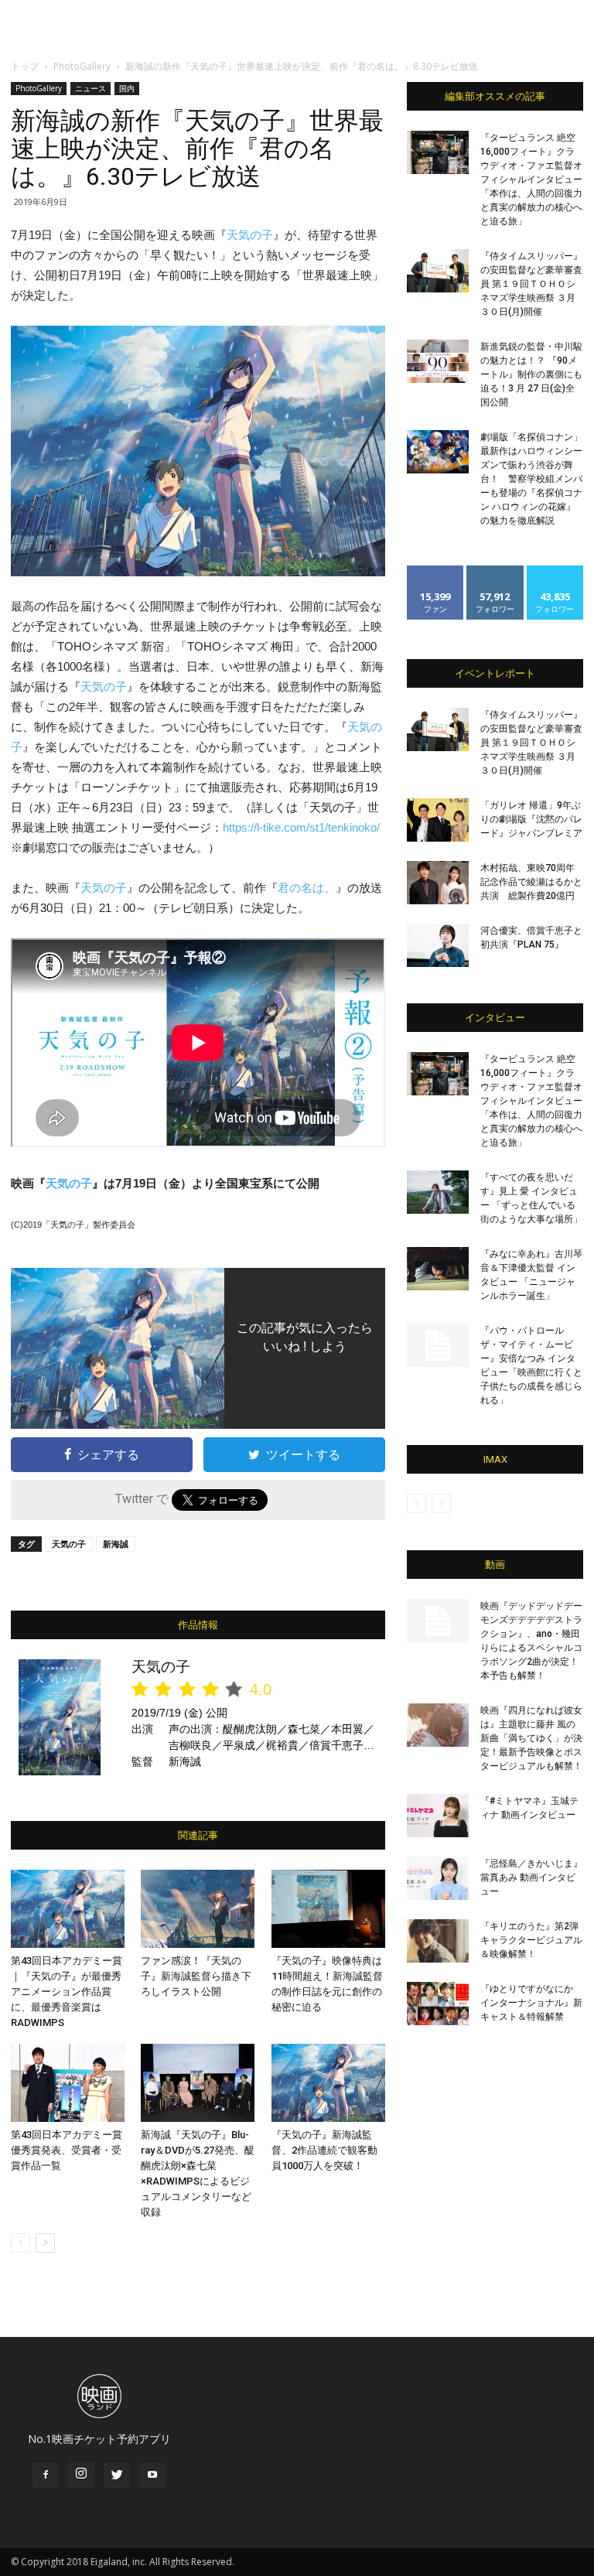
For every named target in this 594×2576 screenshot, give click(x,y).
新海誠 (116, 1544)
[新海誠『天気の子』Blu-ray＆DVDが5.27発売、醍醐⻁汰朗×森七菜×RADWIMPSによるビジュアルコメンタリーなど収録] (198, 2083)
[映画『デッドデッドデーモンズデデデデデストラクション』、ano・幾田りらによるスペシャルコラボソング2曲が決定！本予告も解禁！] (438, 1621)
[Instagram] (81, 2475)
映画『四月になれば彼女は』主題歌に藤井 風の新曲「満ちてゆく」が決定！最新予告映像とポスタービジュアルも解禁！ (531, 1738)
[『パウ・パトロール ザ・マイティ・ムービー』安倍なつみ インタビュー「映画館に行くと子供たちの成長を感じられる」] (438, 1345)
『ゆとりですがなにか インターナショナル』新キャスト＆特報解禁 (531, 2003)
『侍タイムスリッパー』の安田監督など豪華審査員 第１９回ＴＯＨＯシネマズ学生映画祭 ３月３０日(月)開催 (531, 284)
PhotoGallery (82, 66)
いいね (436, 571)
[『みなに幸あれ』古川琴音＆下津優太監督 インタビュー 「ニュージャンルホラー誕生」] (438, 1269)
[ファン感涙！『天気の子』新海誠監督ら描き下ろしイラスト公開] (198, 1909)
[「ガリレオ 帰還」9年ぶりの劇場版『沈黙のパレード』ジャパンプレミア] (438, 820)
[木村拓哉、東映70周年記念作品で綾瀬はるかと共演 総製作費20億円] (438, 883)
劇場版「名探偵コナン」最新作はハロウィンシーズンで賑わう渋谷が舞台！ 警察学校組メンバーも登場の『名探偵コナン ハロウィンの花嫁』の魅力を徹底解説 (531, 479)
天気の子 (250, 235)
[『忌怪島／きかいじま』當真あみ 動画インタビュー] (438, 1878)
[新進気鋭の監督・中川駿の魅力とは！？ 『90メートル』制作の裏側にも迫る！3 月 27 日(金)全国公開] (438, 361)
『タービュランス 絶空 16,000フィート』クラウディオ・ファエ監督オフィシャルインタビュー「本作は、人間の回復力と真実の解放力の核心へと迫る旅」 (531, 179)
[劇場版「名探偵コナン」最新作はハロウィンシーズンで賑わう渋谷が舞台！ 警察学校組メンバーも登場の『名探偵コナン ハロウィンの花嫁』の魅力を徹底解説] (438, 452)
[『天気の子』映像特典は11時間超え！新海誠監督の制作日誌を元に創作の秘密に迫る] (328, 1909)
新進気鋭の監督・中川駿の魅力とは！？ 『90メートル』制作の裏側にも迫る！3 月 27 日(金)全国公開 (531, 374)
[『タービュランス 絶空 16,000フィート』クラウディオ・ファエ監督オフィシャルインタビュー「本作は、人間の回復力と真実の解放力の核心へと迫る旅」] (438, 152)
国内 (127, 88)
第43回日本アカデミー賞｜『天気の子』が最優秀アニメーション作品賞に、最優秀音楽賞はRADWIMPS (67, 1992)
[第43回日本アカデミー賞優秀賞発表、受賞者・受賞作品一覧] (68, 2083)
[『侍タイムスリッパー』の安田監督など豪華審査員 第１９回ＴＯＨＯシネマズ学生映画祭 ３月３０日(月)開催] (438, 271)
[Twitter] (117, 2475)
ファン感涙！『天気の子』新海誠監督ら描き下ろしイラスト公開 (196, 1976)
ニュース (90, 88)
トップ (25, 66)
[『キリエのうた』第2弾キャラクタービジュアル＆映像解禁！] (438, 1941)
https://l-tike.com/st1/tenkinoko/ (301, 827)
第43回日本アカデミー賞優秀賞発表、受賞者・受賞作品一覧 (67, 2150)
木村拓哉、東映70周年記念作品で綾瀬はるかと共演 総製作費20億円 (531, 882)
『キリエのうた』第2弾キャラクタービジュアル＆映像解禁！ (531, 1940)
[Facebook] (46, 2475)
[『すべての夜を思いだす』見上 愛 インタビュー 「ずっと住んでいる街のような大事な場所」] (438, 1192)
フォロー (495, 571)
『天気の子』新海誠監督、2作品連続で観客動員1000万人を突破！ (324, 2150)
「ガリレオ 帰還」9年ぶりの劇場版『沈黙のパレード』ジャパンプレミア (531, 819)
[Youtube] (152, 2475)
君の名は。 (307, 888)
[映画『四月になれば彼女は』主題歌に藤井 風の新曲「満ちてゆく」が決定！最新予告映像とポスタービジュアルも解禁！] (438, 1725)
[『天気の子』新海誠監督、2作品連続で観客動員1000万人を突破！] (328, 2083)
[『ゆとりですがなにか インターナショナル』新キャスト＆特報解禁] (438, 2004)
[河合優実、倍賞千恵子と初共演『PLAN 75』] (438, 945)
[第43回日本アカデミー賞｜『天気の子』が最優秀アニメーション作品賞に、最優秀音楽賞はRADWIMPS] (68, 1909)
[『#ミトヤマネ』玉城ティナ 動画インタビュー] (438, 1816)
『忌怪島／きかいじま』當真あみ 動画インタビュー (531, 1877)
